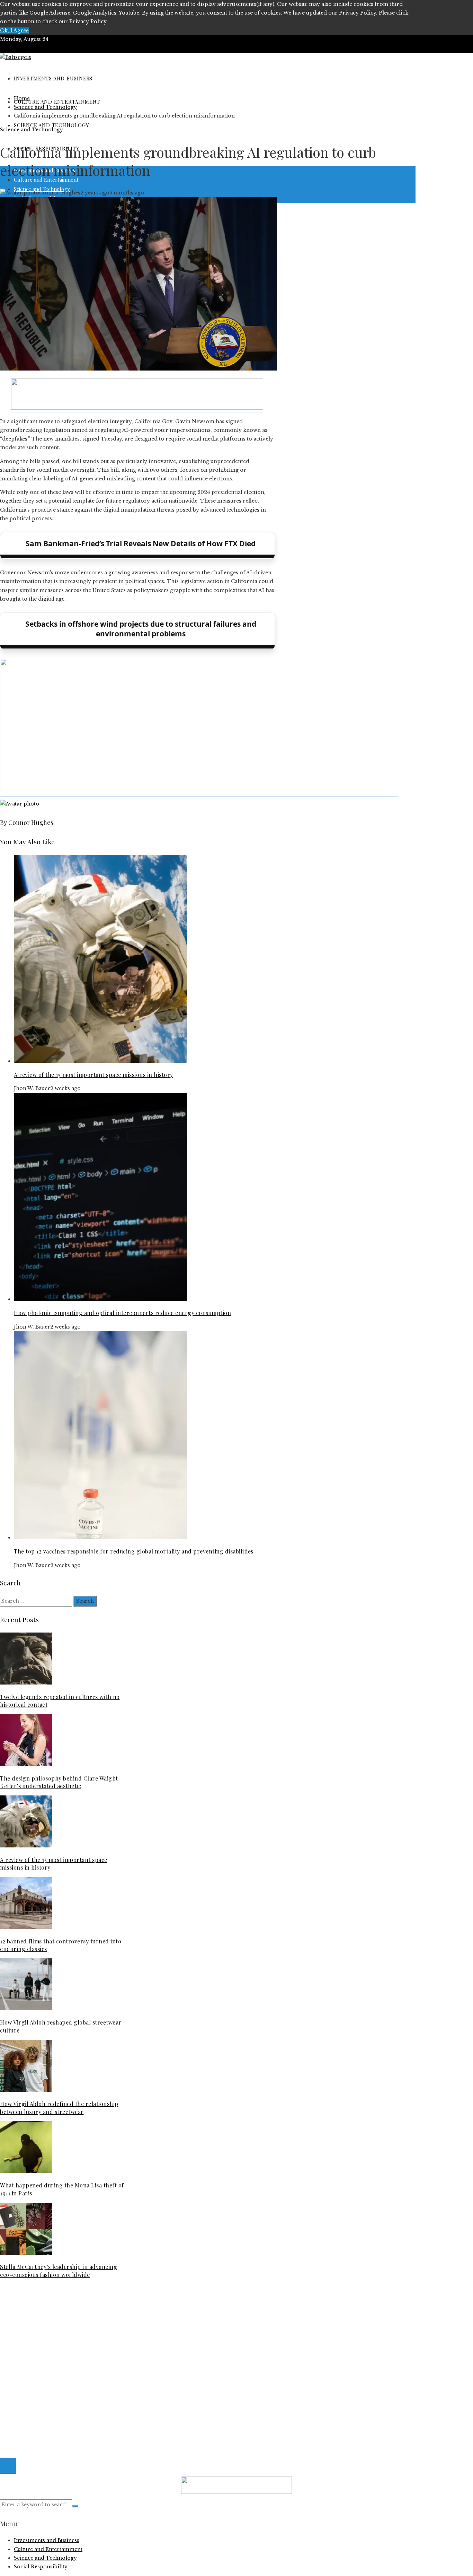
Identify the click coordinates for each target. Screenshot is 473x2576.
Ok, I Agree (14, 31)
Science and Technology (32, 130)
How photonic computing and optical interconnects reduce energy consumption (122, 1313)
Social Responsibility (41, 2387)
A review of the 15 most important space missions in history (93, 1075)
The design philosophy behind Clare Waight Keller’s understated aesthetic (59, 1782)
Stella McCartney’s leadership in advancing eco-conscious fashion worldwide (59, 2270)
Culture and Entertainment (48, 2361)
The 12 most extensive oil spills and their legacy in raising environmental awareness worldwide (136, 2309)
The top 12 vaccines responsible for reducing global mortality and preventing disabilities (134, 1551)
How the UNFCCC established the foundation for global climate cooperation (112, 2326)
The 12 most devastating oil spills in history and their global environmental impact (120, 2318)
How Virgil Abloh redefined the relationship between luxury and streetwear (59, 2108)
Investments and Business (47, 2370)
